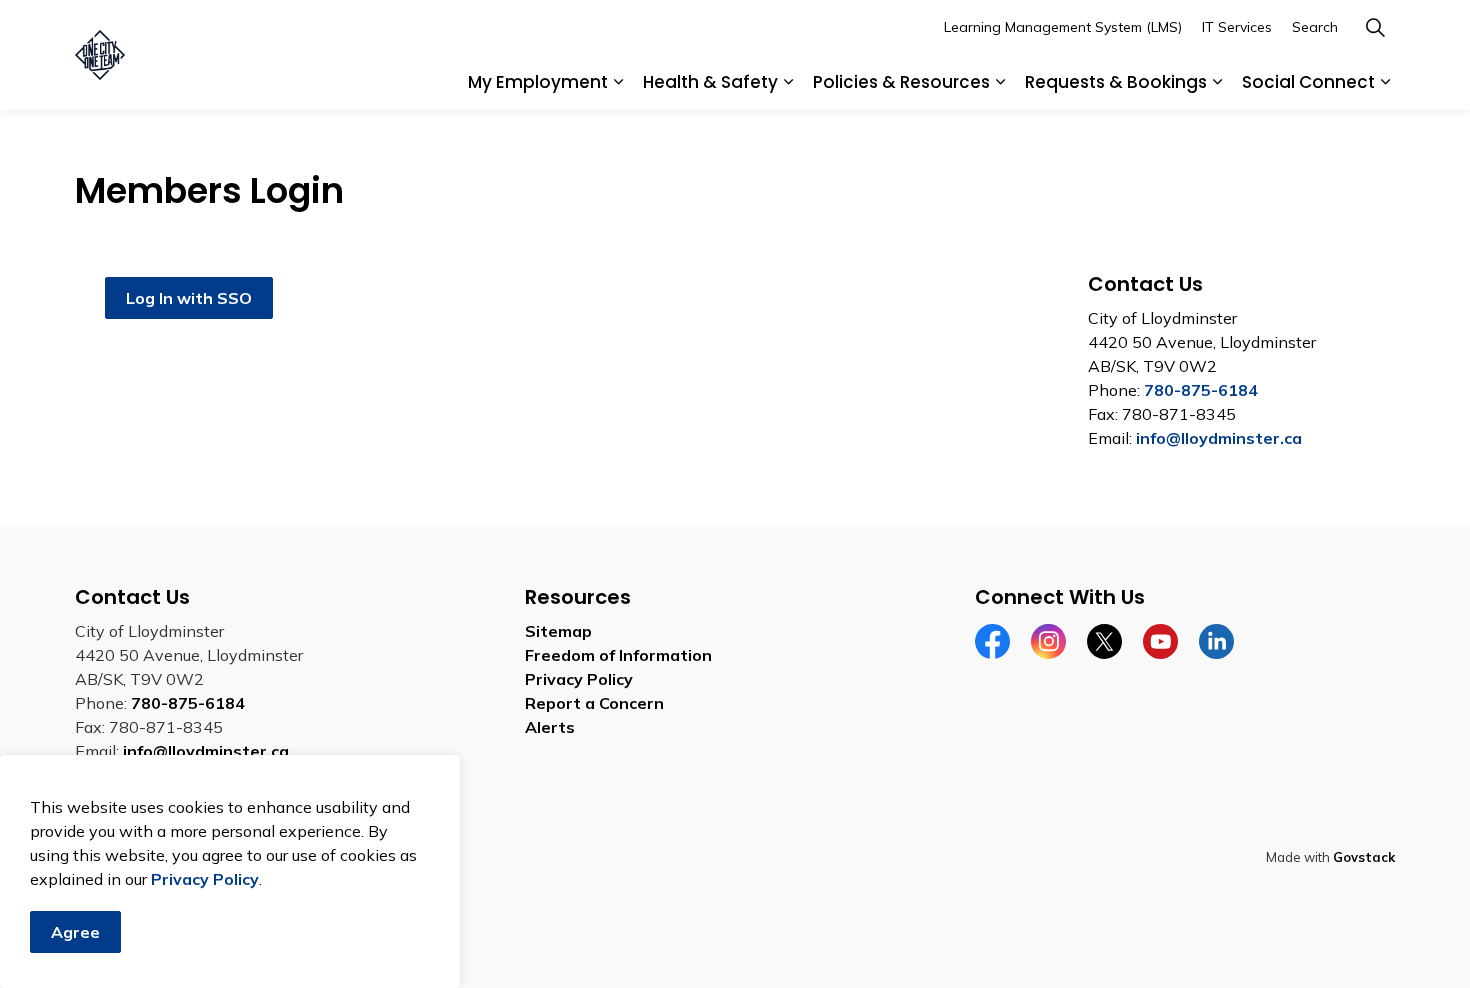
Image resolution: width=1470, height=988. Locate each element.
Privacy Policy (205, 879)
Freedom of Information (618, 655)
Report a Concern (594, 703)
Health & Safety (710, 82)
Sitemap (558, 631)
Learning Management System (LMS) (1063, 27)
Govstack (1364, 857)
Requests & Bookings (1116, 82)
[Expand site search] (1375, 27)
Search (1315, 27)
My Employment (538, 82)
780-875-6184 (1201, 390)
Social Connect (1308, 82)
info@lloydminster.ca (1219, 438)
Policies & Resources (901, 82)
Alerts (550, 727)
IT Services (1237, 27)
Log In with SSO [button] (189, 298)
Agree (75, 932)
